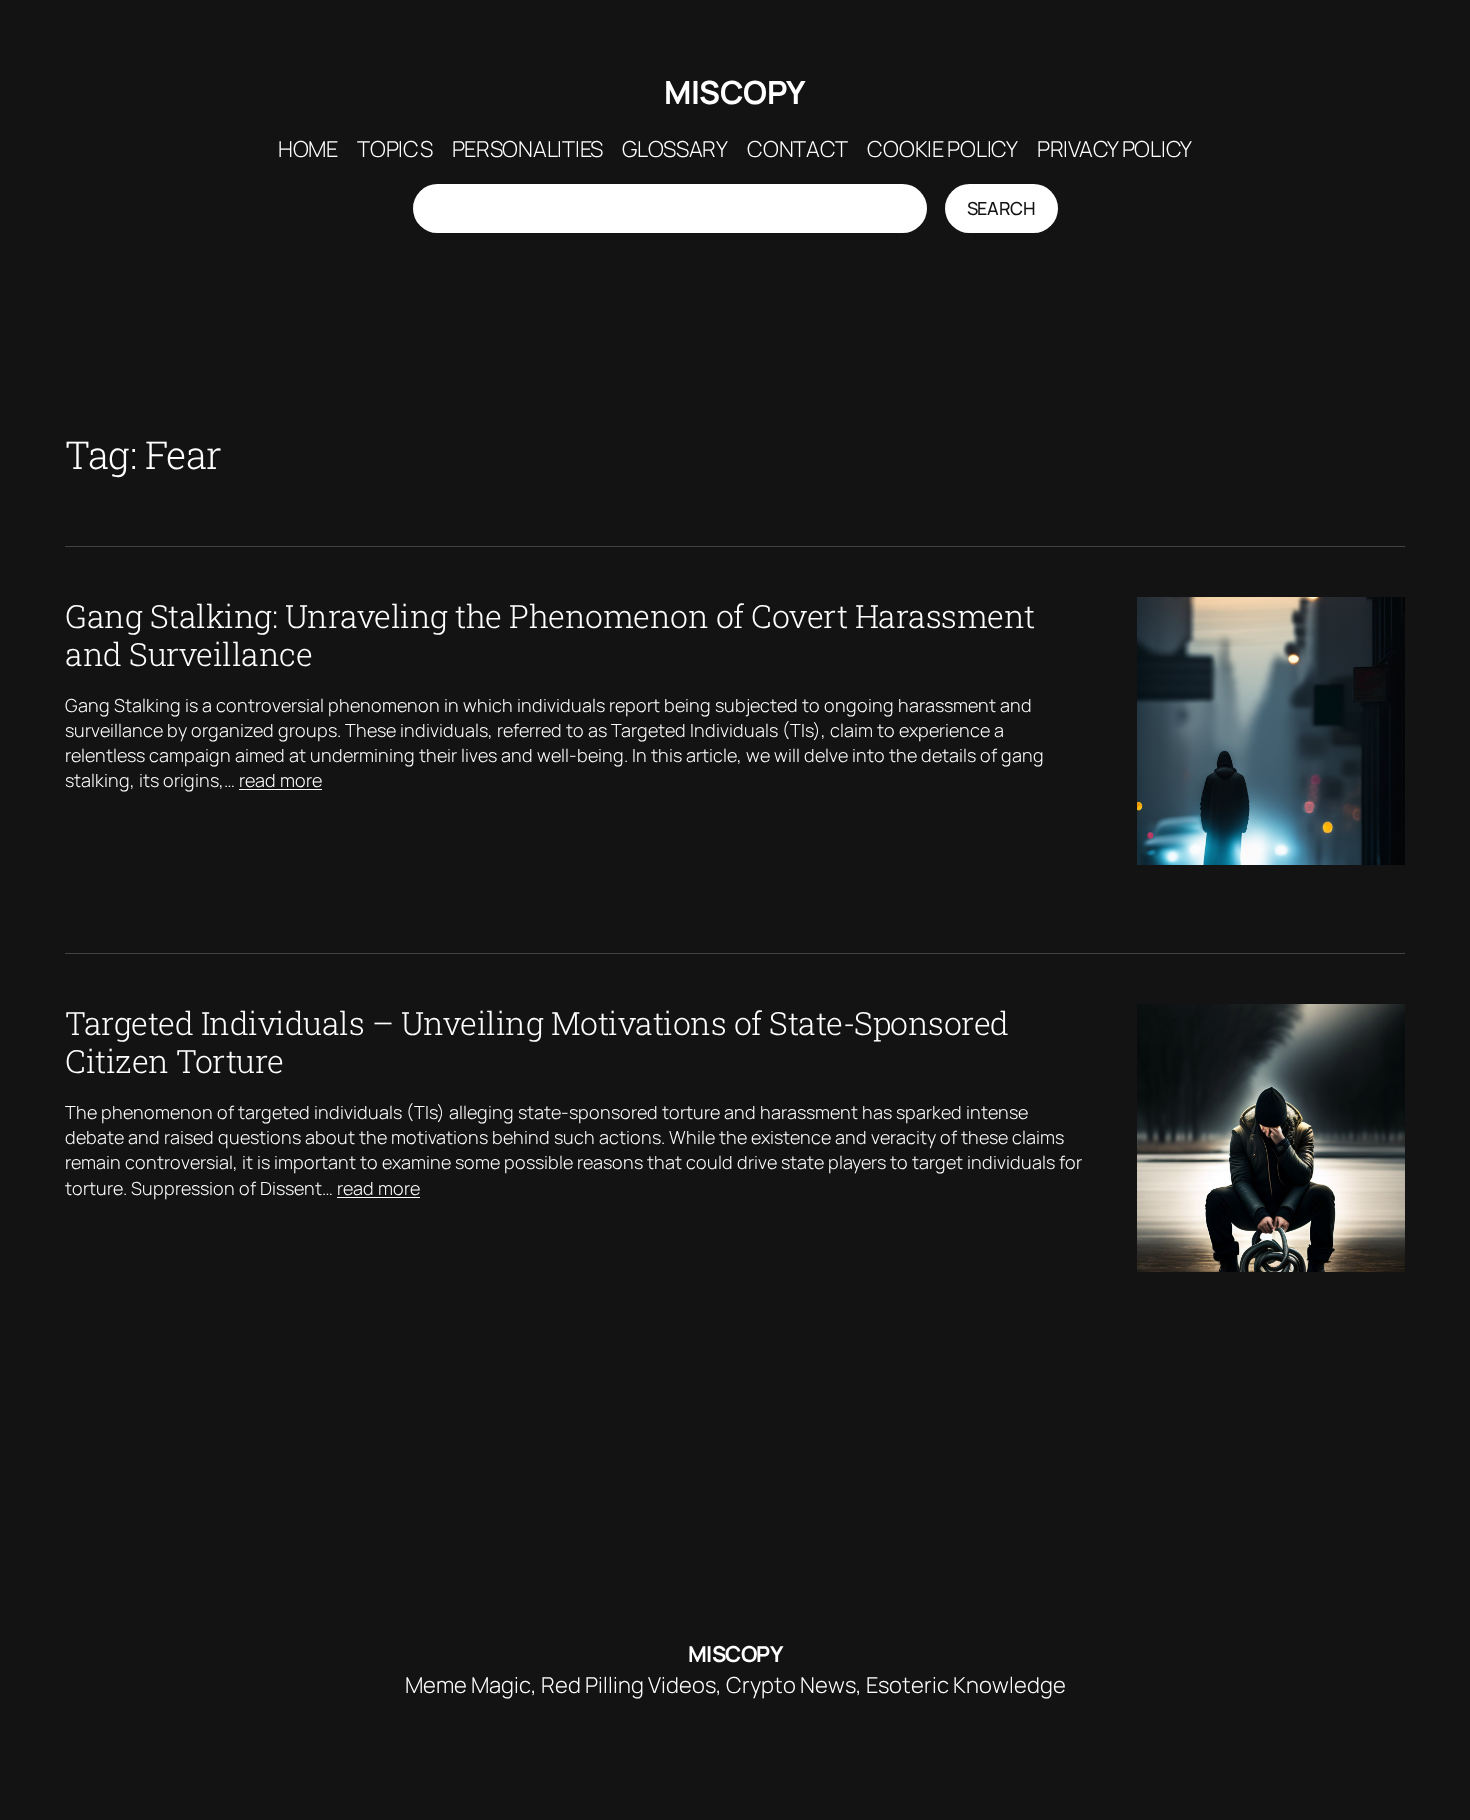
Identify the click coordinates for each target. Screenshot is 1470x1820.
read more (280, 780)
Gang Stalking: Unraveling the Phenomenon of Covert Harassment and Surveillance (550, 635)
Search (1001, 208)
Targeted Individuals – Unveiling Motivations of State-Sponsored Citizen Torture (537, 1042)
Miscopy (735, 92)
